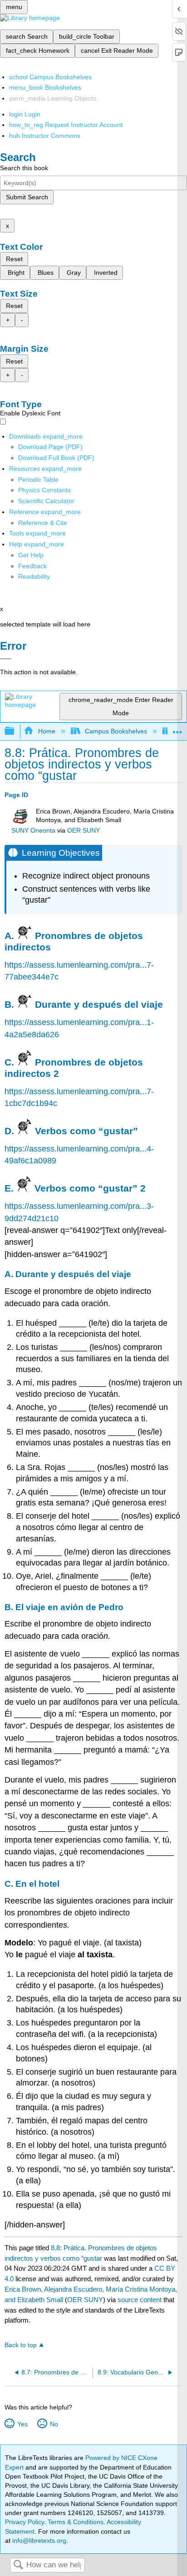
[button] (32, 566)
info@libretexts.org (38, 2541)
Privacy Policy (25, 2522)
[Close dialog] (6, 659)
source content (140, 2300)
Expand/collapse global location (177, 729)
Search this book (24, 168)
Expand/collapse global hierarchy (15, 731)
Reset (14, 259)
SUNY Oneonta (33, 831)
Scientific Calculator (46, 501)
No (54, 2424)
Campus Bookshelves (116, 731)
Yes (22, 2424)
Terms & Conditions (76, 2522)
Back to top (21, 2345)
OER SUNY (84, 831)
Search (18, 2565)
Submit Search (27, 197)
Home (47, 731)
